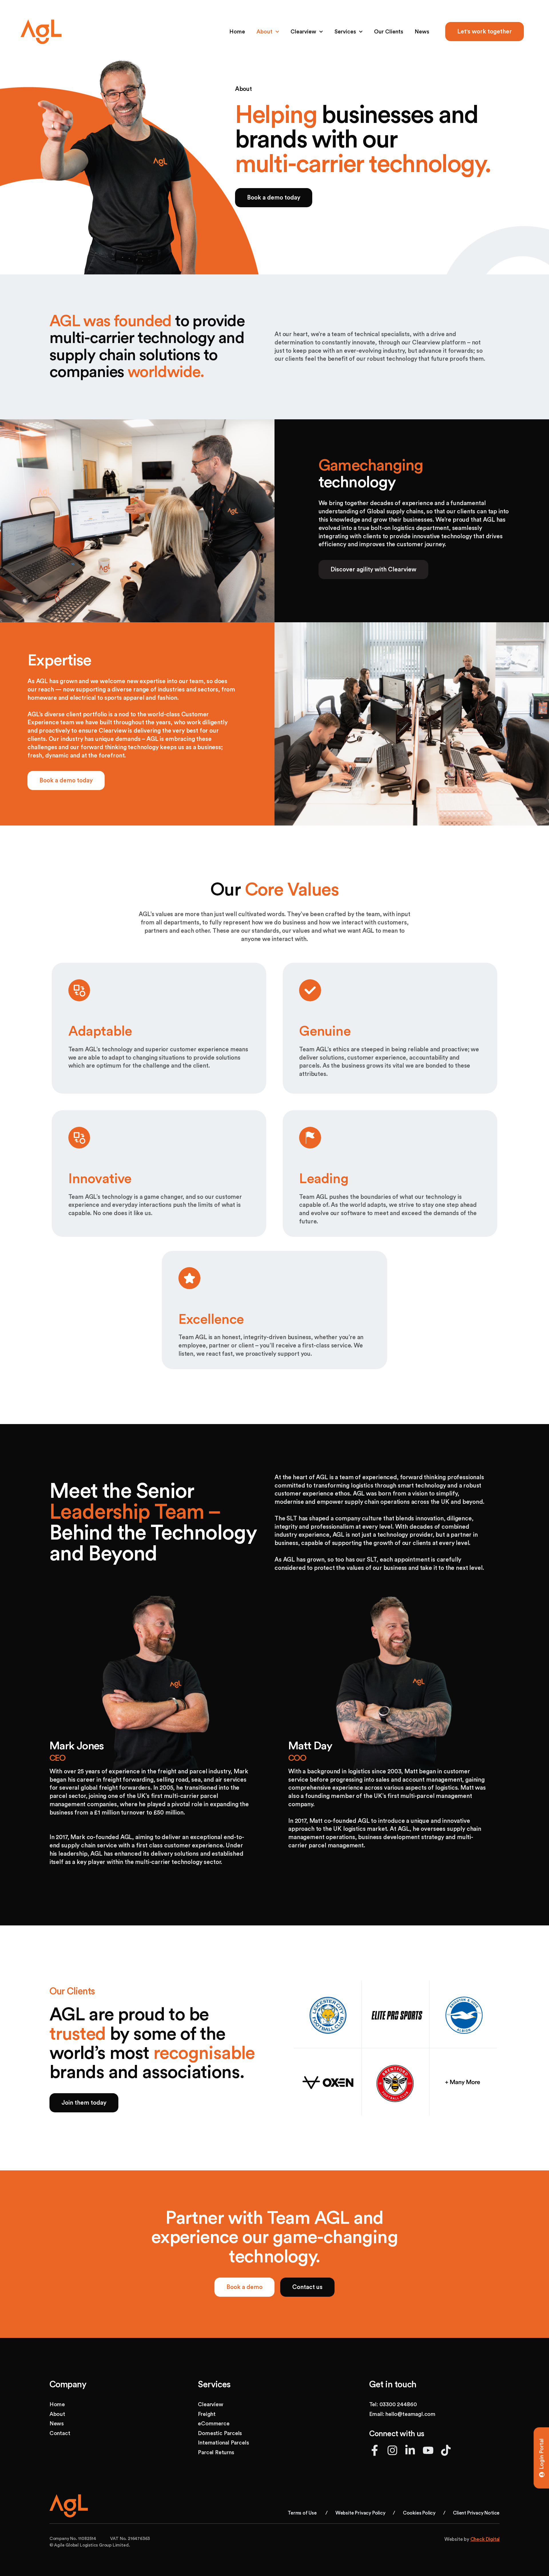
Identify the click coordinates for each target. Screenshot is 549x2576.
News (422, 32)
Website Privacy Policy (360, 2513)
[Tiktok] (446, 2450)
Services (345, 32)
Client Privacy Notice (476, 2513)
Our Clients (389, 32)
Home (237, 32)
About (264, 32)
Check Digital (485, 2539)
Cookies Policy (419, 2513)
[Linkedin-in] (410, 2450)
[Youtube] (428, 2450)
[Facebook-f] (375, 2450)
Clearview (303, 32)
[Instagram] (392, 2450)
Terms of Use (302, 2513)
